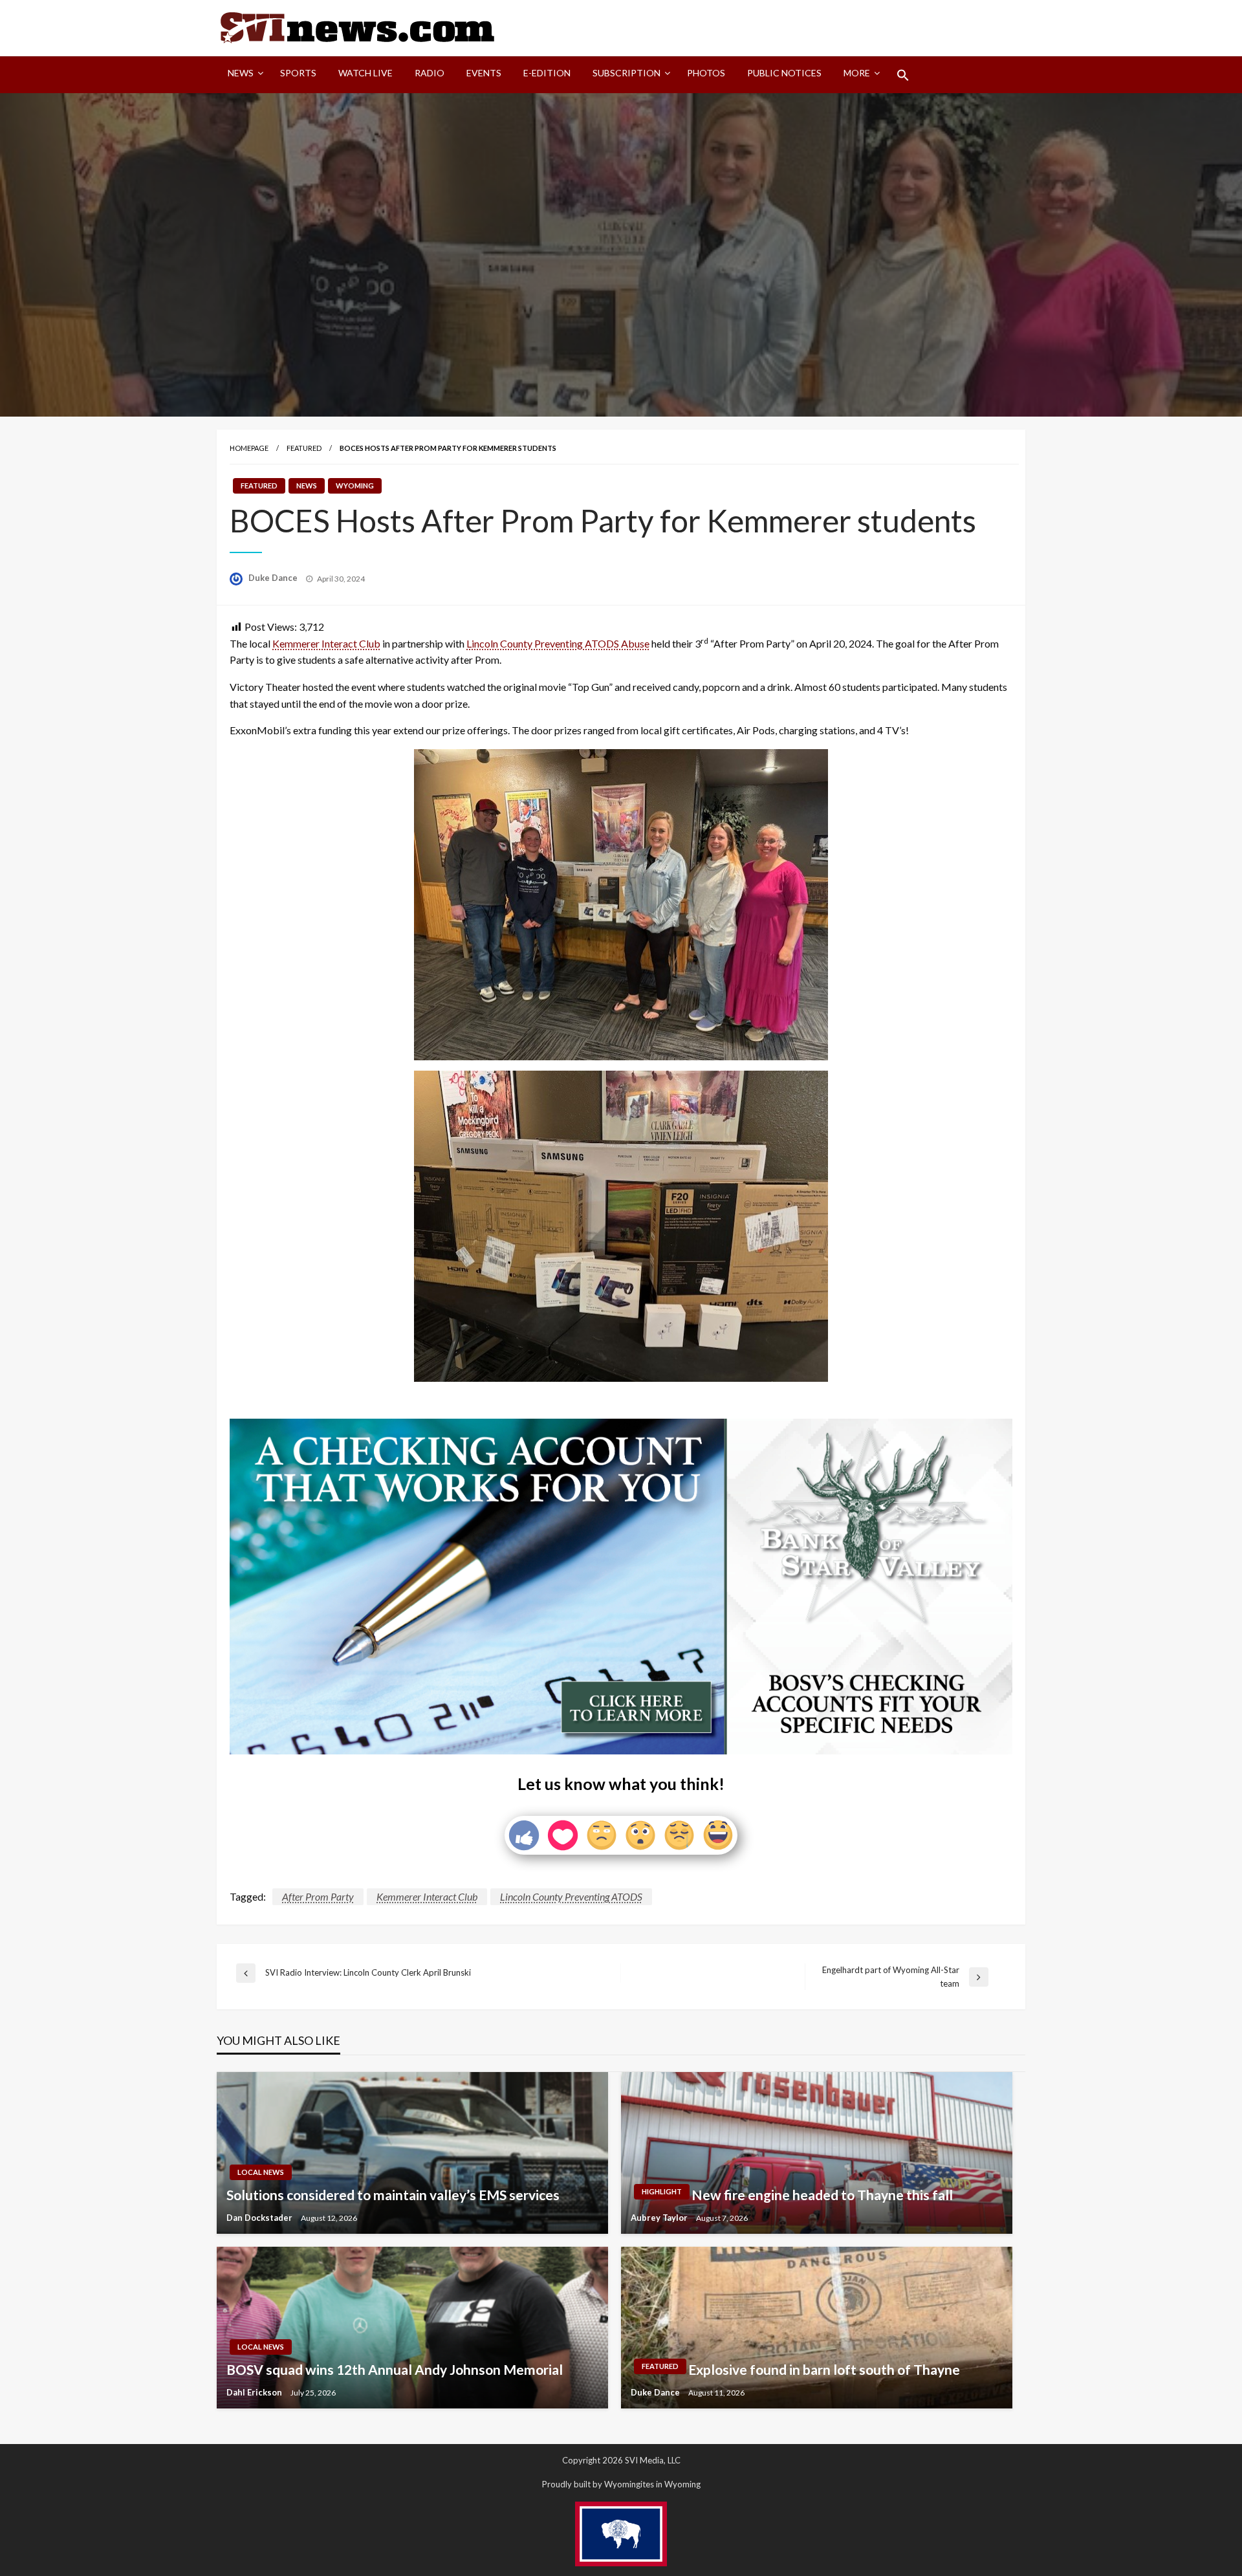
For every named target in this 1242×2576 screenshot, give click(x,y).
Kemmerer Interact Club (326, 643)
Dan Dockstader (260, 2218)
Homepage (249, 448)
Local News (261, 2172)
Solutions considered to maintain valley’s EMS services (393, 2195)
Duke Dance (274, 578)
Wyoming (355, 486)
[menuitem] (243, 75)
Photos (706, 73)
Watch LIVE (365, 73)
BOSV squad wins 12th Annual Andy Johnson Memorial (395, 2369)
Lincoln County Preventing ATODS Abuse (558, 643)
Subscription (626, 73)
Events (484, 73)
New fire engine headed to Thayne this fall (822, 2195)
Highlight (662, 2191)
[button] (903, 75)
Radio (430, 73)
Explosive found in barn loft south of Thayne (824, 2369)
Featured (304, 448)
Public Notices (784, 73)
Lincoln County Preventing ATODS (571, 1896)
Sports (298, 73)
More (857, 73)
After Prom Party (318, 1896)
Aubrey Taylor (660, 2218)
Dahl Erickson (255, 2392)
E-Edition (547, 73)
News (241, 73)
